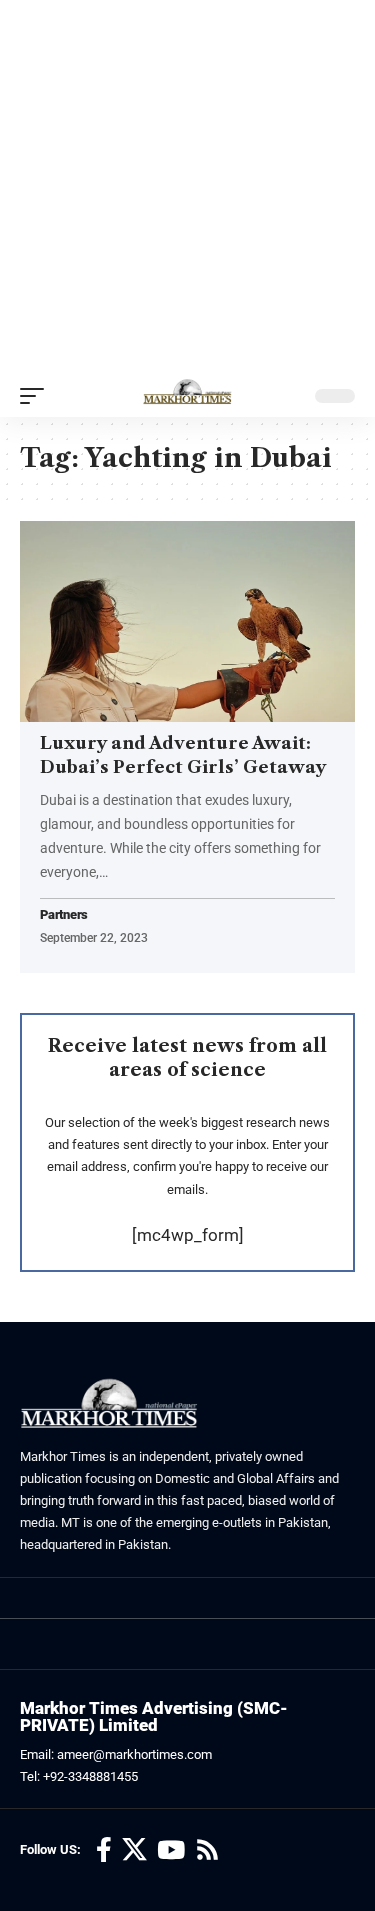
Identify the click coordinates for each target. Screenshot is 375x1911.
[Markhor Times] (187, 396)
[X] (134, 1850)
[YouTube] (171, 1850)
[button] (37, 396)
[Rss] (207, 1850)
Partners (64, 915)
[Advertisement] (187, 187)
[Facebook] (104, 1850)
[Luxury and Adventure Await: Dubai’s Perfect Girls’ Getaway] (187, 621)
